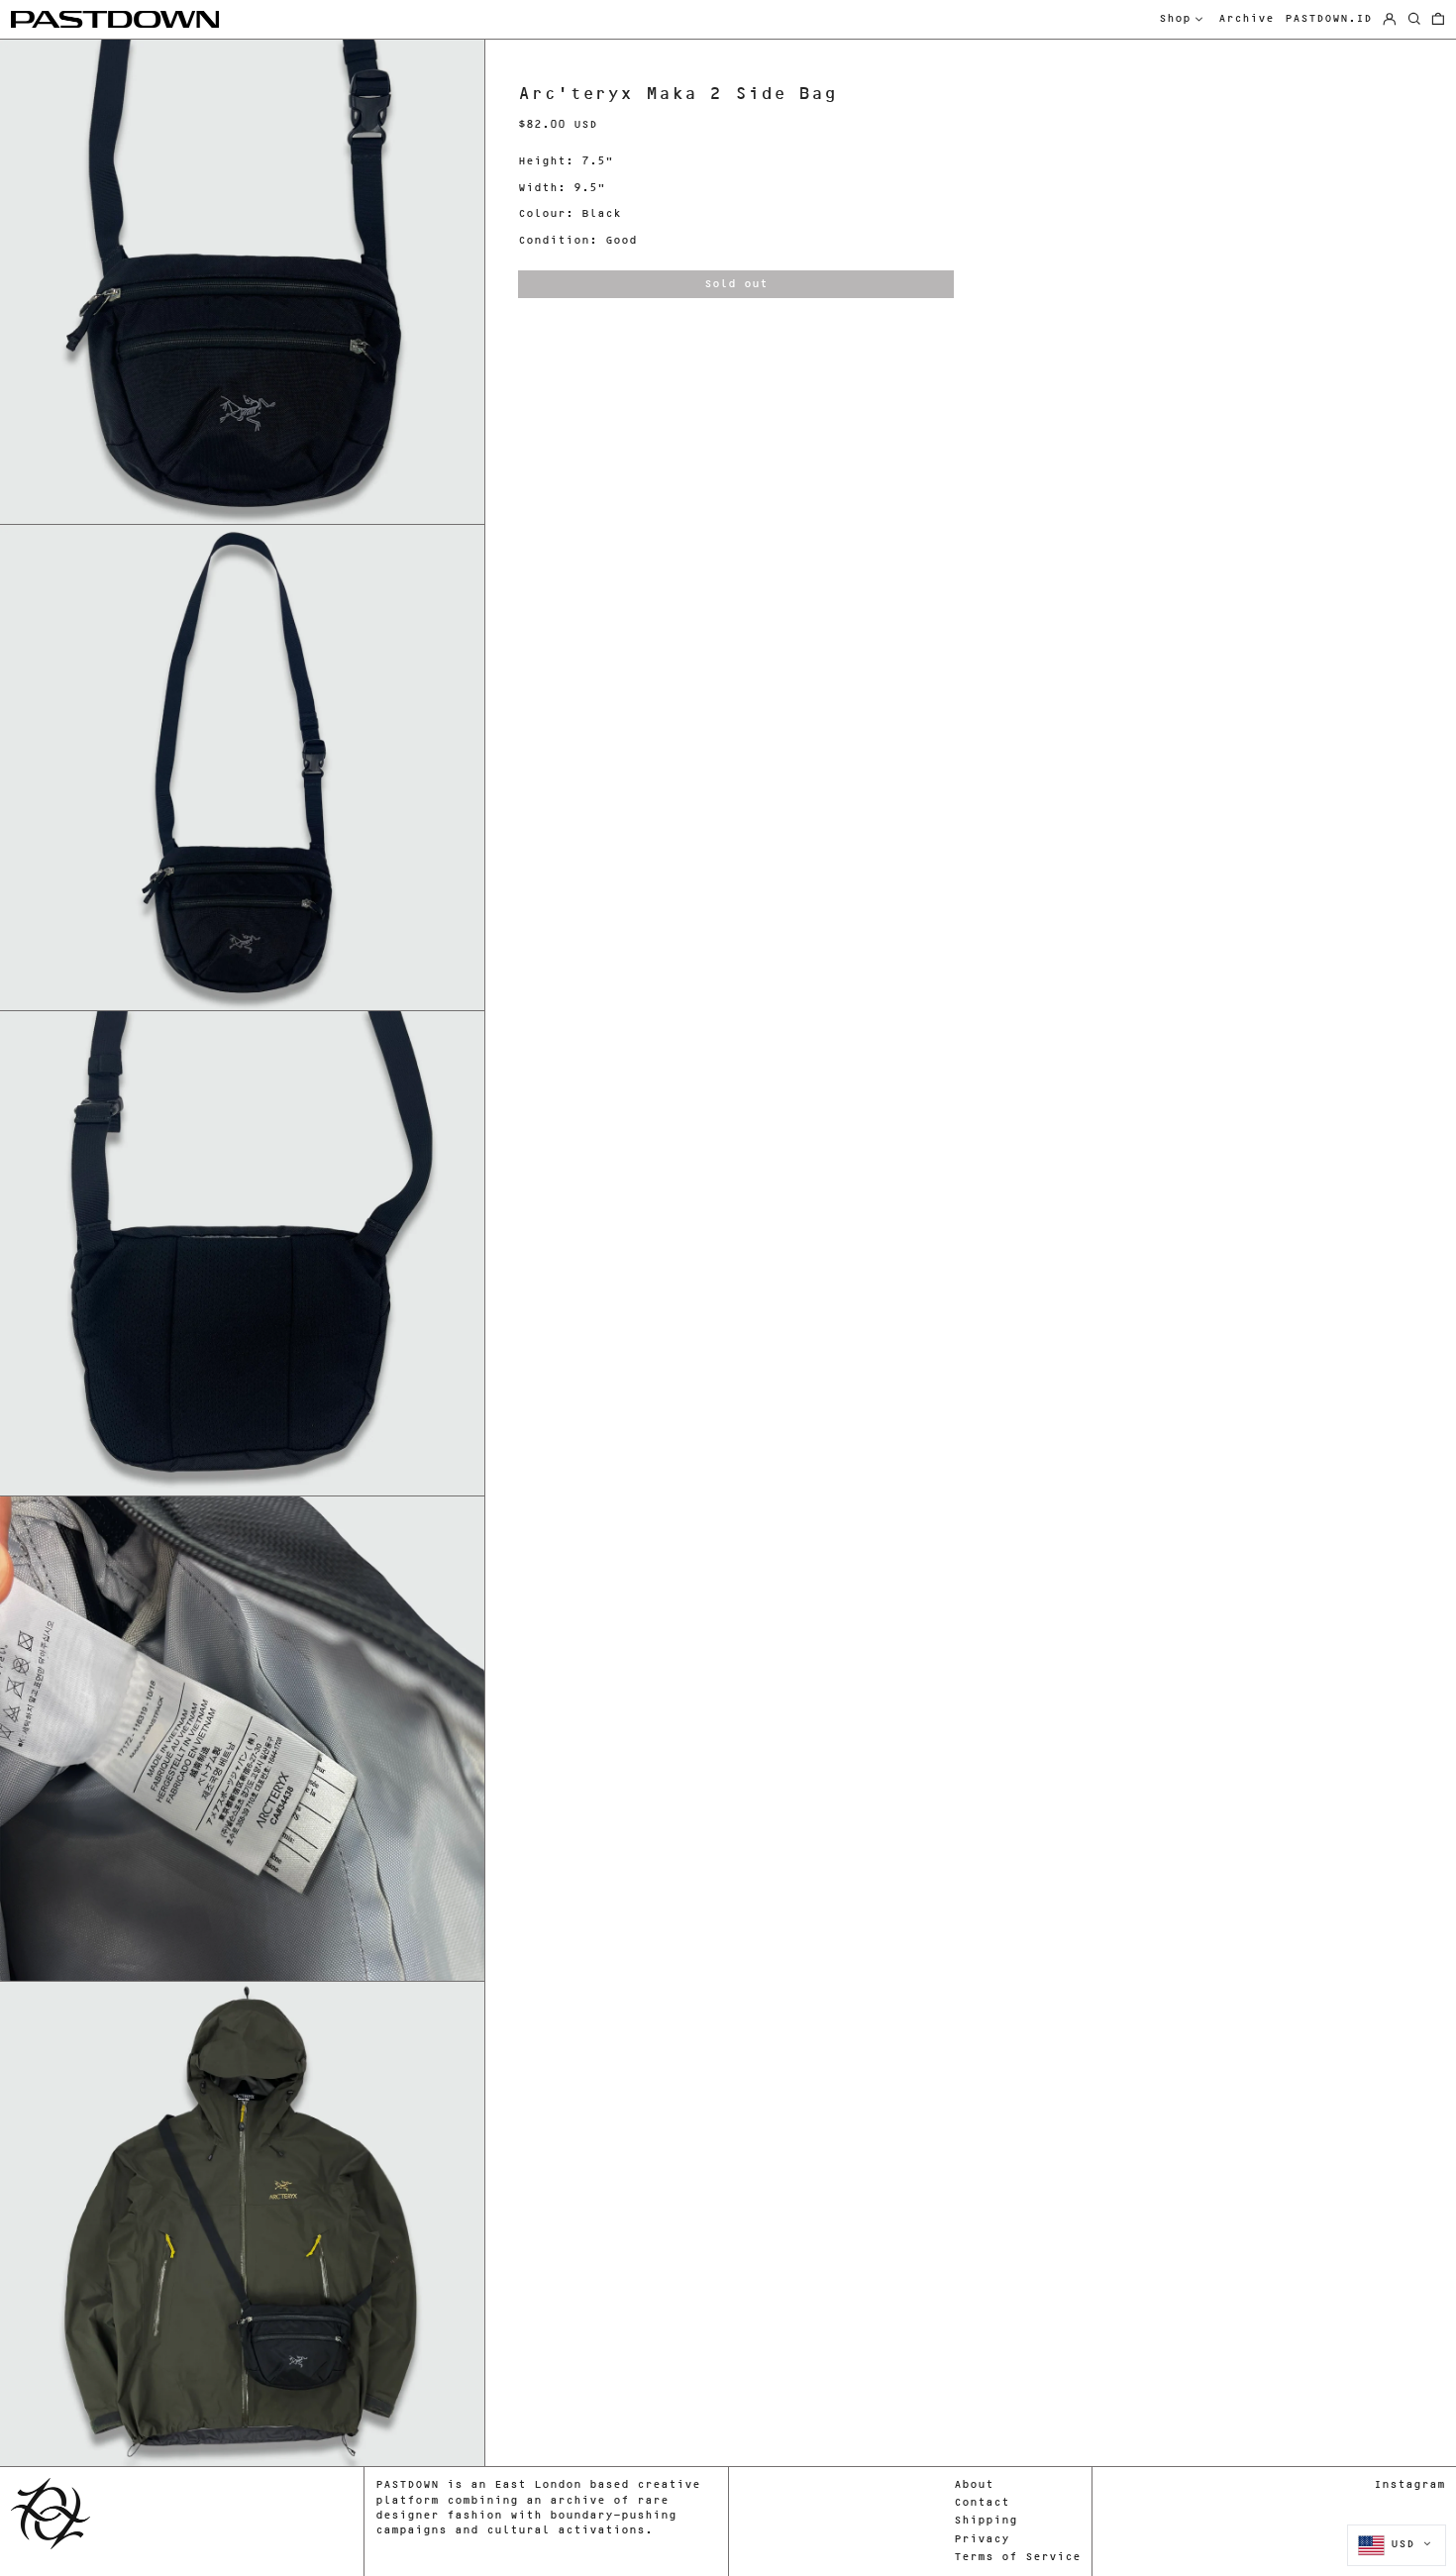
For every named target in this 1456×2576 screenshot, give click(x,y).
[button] (1438, 20)
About (974, 2485)
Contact (982, 2503)
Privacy (982, 2540)
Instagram (1409, 2485)
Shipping (986, 2521)
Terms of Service (1017, 2558)
